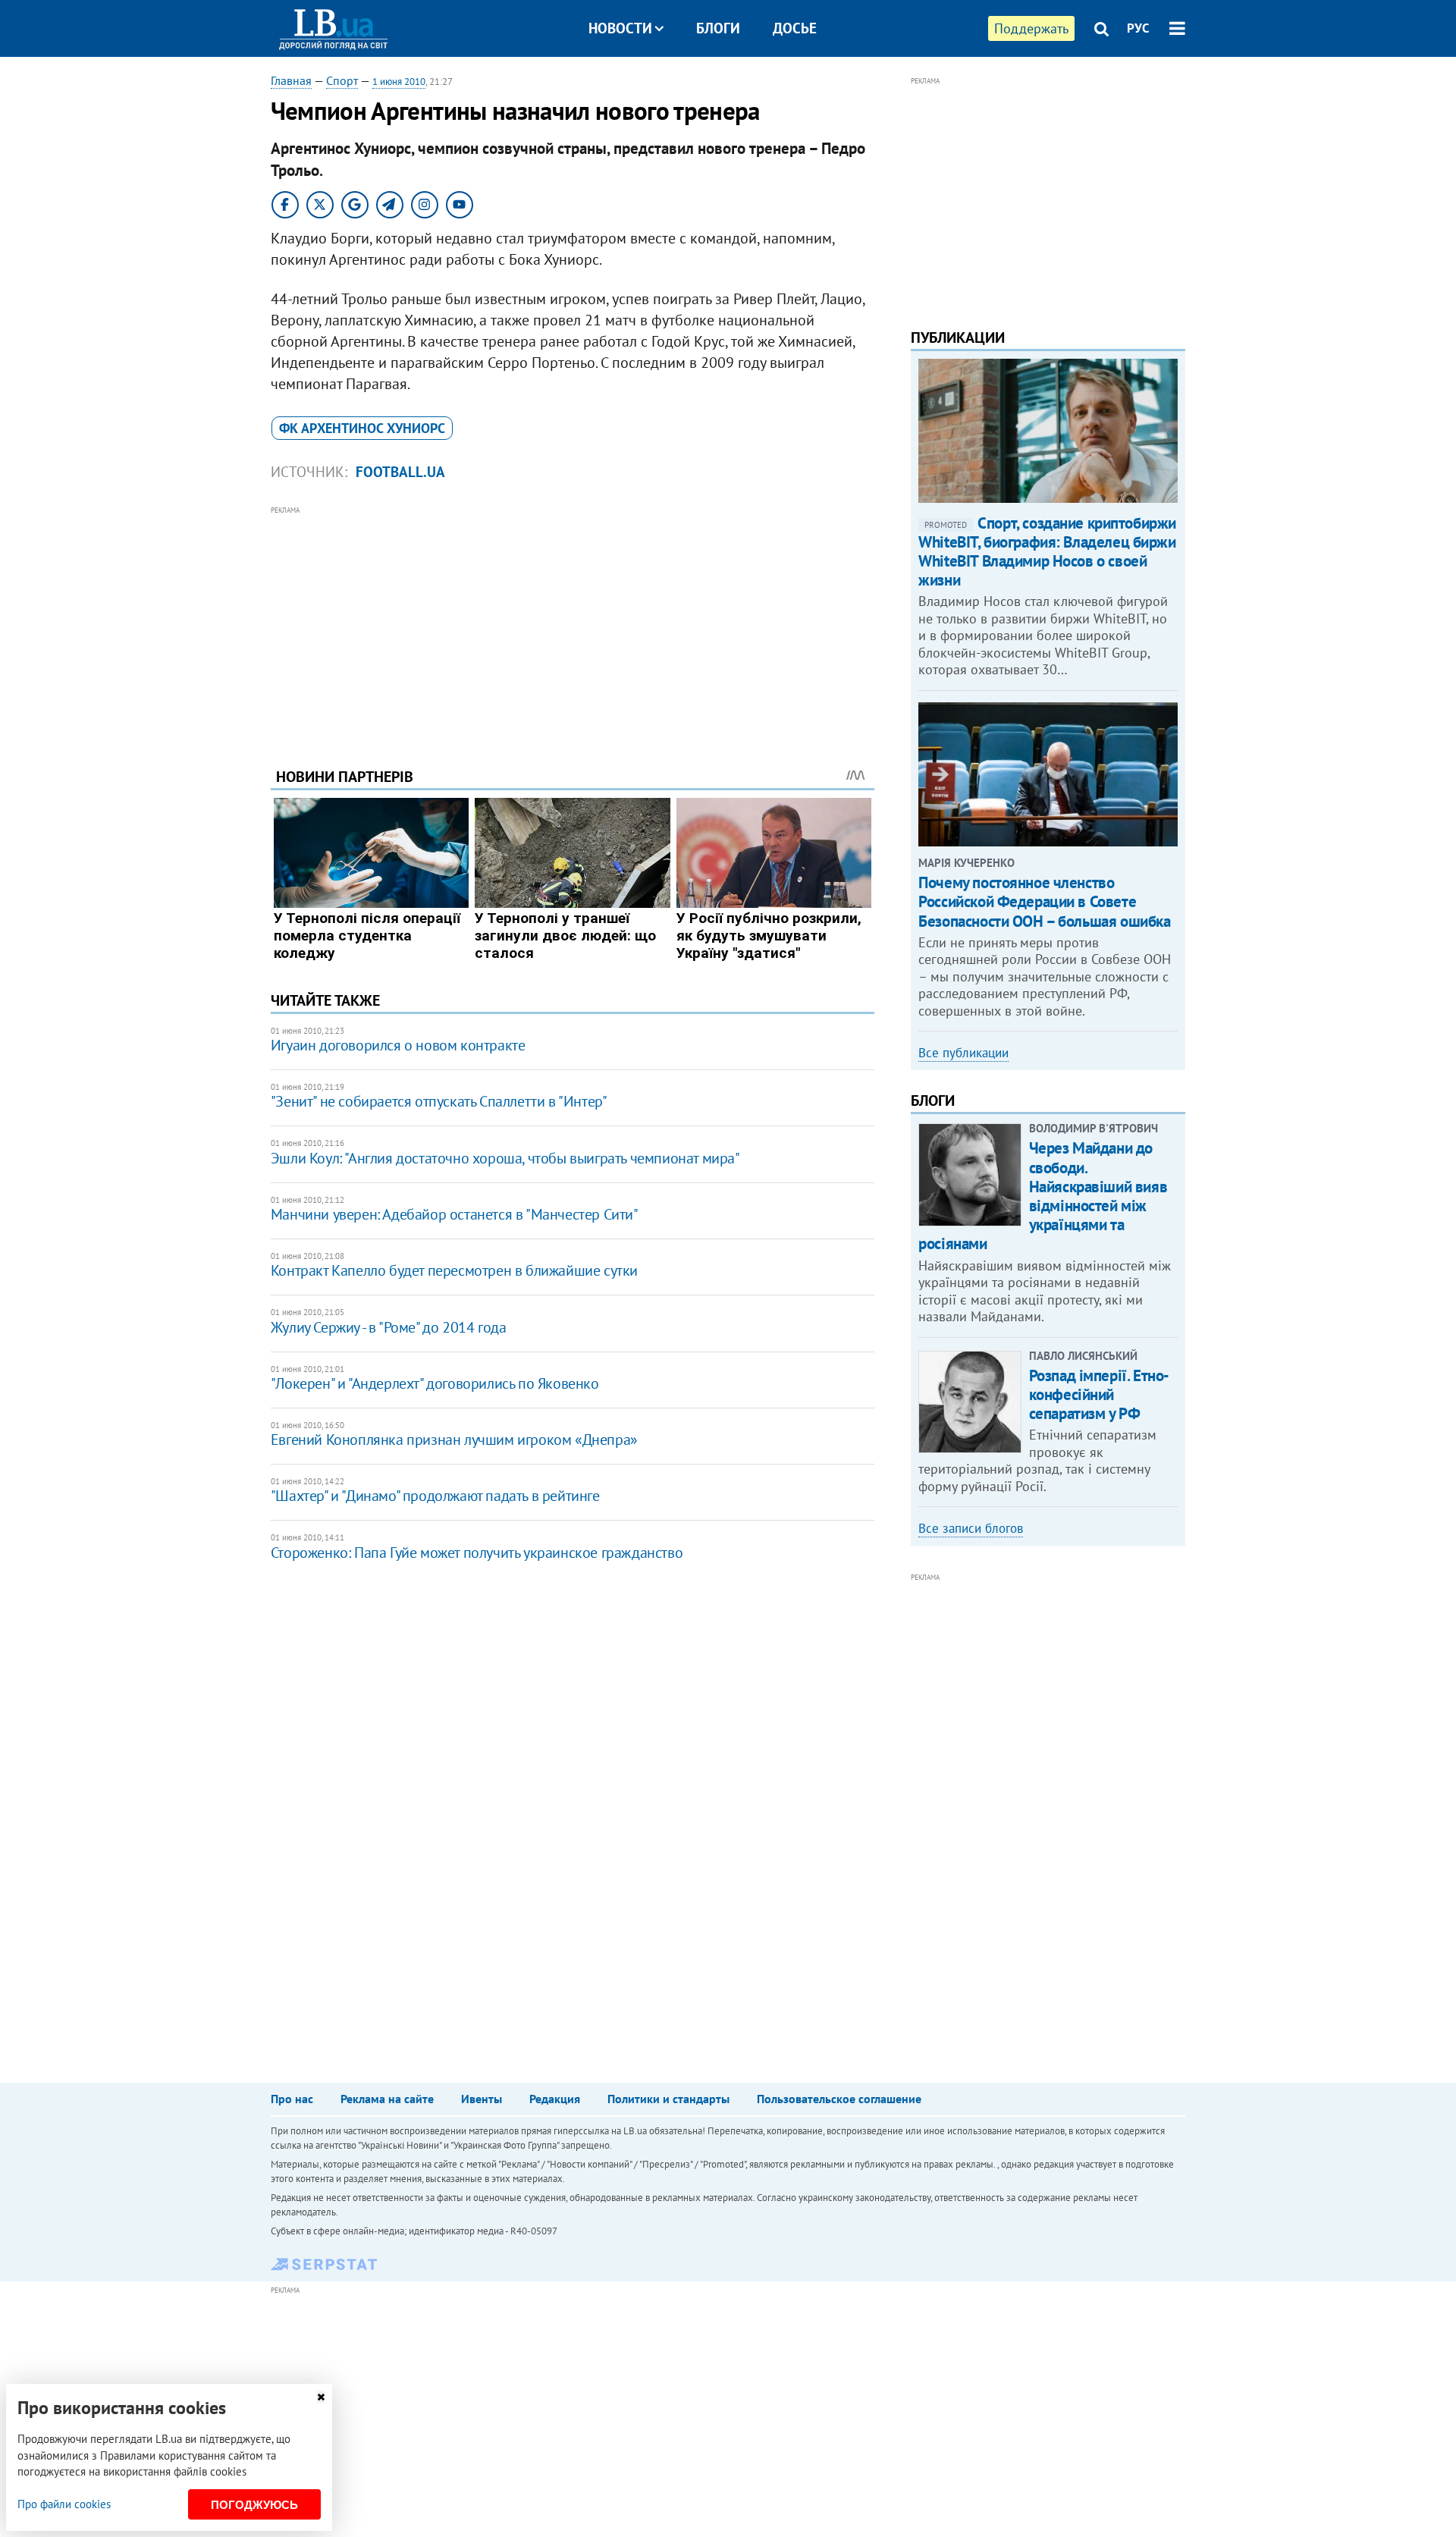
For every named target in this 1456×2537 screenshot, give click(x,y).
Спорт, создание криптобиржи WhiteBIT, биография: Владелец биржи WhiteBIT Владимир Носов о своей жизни (1047, 552)
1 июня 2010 (399, 82)
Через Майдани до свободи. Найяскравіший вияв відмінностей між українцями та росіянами (1043, 1196)
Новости (620, 28)
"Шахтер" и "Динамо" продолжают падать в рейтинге (435, 1496)
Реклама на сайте (387, 2099)
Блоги (718, 28)
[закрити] (321, 2397)
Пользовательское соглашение (839, 2099)
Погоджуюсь (254, 2505)
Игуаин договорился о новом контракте (398, 1045)
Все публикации (963, 1053)
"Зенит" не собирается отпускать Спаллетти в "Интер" (439, 1101)
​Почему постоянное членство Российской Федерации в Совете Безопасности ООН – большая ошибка (1044, 901)
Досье (795, 28)
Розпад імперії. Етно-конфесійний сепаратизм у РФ (1099, 1394)
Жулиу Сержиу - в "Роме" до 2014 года (389, 1327)
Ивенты (482, 2099)
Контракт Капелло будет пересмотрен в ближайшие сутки (454, 1270)
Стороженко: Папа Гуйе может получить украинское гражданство (477, 1553)
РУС (1138, 28)
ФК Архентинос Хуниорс (362, 428)
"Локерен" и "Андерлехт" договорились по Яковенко (435, 1383)
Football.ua (400, 472)
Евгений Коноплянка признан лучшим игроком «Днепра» (454, 1440)
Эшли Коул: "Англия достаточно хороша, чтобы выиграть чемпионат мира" (505, 1158)
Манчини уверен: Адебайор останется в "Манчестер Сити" (455, 1214)
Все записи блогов (971, 1528)
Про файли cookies (64, 2504)
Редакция (555, 2099)
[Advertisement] (573, 625)
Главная (291, 80)
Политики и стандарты (668, 2099)
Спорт (342, 80)
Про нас (292, 2099)
